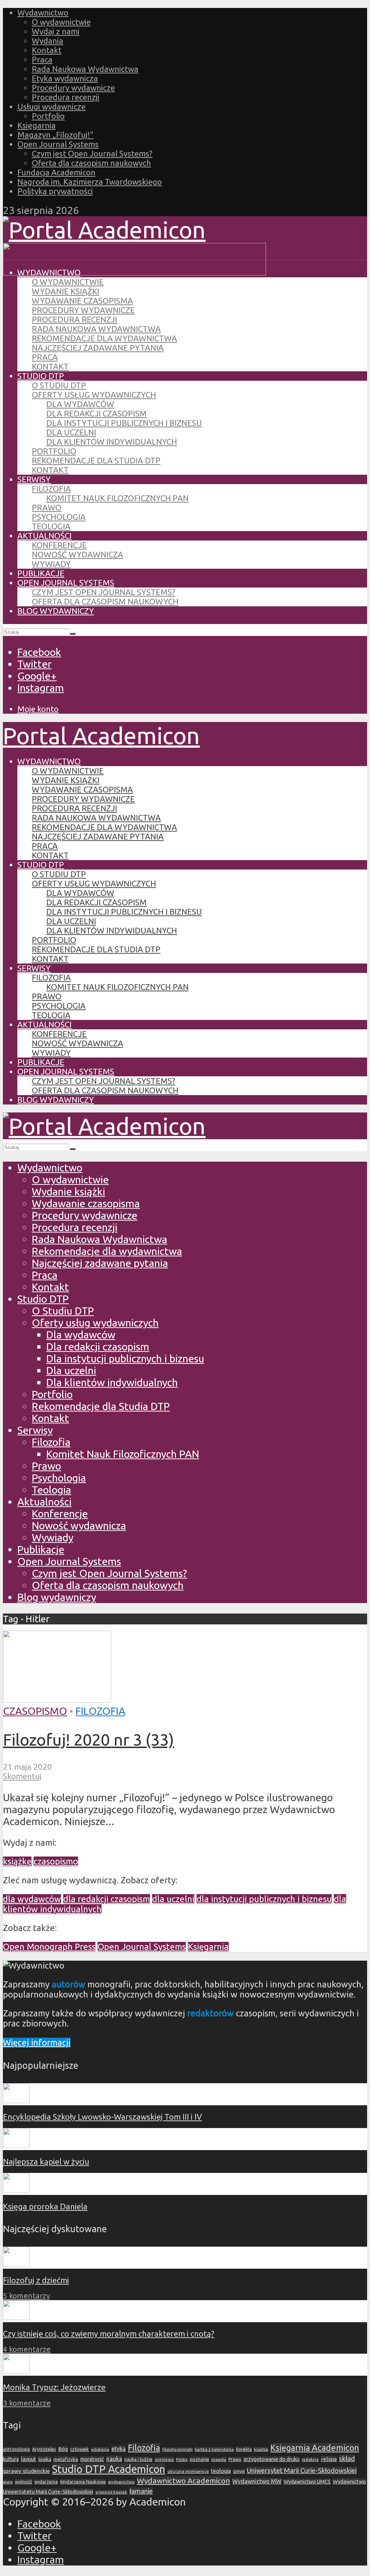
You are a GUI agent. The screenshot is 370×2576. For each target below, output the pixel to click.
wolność (23, 2482)
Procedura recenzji (66, 97)
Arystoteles (44, 2449)
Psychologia (59, 517)
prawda (219, 2459)
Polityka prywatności (55, 191)
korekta (244, 2449)
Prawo (47, 507)
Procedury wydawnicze (73, 88)
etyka (119, 2449)
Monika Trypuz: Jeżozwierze (54, 2387)
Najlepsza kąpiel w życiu (46, 2161)
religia (329, 2459)
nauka (114, 2459)
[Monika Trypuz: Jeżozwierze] (16, 2370)
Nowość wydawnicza (78, 554)
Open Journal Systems (58, 144)
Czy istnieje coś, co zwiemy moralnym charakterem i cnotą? (109, 2334)
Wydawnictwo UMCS (307, 2482)
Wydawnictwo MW (257, 2481)
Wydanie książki (66, 291)
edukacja (100, 2449)
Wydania (48, 41)
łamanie (141, 2491)
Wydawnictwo (43, 12)
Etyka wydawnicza (65, 78)
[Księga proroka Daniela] (16, 2190)
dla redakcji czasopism (107, 1899)
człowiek (79, 2449)
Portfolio (48, 116)
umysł (239, 2471)
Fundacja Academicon (56, 172)
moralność (92, 2459)
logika (45, 2459)
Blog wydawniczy (56, 611)
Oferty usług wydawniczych (94, 395)
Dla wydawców (80, 404)
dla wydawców (32, 1899)
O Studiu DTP (59, 385)
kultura (11, 2459)
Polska (182, 2460)
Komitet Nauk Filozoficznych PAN (117, 498)
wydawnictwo (121, 2482)
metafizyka (66, 2459)
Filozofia (51, 489)
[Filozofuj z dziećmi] (16, 2263)
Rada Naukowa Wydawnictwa (85, 69)
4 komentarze (27, 2349)
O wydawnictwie (61, 22)
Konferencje (59, 545)
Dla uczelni (71, 432)
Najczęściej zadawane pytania (98, 348)
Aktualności (44, 536)
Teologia (51, 526)
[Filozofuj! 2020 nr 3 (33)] (57, 1699)
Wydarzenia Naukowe (83, 2482)
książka (261, 2449)
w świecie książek (111, 2492)
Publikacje (41, 573)
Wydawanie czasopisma (82, 301)
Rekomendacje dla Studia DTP (96, 460)
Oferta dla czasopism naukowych (91, 163)
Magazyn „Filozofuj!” (55, 135)
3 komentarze (27, 2403)
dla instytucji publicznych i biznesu (264, 1899)
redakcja (310, 2459)
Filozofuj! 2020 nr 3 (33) (89, 1739)
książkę (17, 1861)
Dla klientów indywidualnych (112, 442)
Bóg (63, 2449)
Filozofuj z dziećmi (36, 2280)
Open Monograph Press (49, 1947)
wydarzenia (46, 2482)
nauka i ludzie (138, 2459)
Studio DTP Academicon (109, 2469)
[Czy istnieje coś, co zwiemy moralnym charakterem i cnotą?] (16, 2317)
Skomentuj (22, 1776)
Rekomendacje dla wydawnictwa (104, 338)
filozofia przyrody (177, 2449)
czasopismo (56, 1861)
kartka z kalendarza (214, 2449)
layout (29, 2459)
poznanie (199, 2459)
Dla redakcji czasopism (96, 413)
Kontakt (47, 50)
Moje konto (38, 709)
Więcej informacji (37, 2043)
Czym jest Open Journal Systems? (92, 153)
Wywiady (51, 564)
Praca (42, 59)
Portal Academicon (101, 735)
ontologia (164, 2459)
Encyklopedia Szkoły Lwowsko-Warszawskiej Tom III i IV (102, 2117)
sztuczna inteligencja (188, 2471)
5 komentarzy (26, 2296)
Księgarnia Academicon (315, 2448)
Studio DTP (41, 376)
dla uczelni (173, 1899)
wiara (8, 2482)
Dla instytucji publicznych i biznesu (124, 423)
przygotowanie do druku (272, 2459)
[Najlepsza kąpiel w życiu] (16, 2145)
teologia (221, 2471)
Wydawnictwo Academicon (184, 2481)
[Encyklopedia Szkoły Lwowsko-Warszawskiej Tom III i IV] (16, 2100)
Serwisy (34, 479)
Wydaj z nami (56, 31)
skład (347, 2459)
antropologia (16, 2449)
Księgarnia (36, 125)
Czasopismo (35, 1711)
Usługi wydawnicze (51, 106)
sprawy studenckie (26, 2471)
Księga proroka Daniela (45, 2206)
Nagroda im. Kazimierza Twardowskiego (90, 182)
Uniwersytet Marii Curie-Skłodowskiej (302, 2471)
